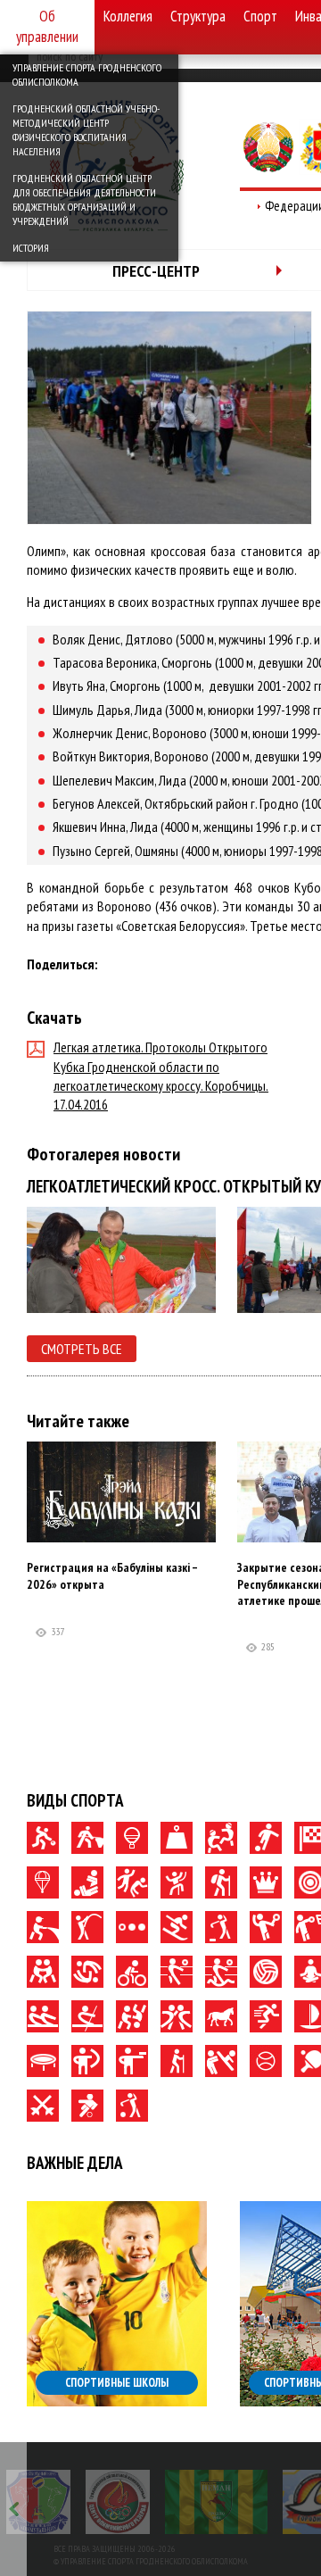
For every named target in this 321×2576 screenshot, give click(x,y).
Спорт (260, 16)
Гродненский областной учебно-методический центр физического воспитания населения (86, 130)
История (31, 248)
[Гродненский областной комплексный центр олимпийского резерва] (118, 2502)
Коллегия (128, 16)
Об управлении (47, 26)
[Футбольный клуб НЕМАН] (216, 2502)
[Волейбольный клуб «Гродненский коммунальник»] (38, 2502)
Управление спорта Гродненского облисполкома (87, 75)
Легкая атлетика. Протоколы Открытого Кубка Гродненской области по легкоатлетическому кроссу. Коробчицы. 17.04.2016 (161, 1076)
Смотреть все (82, 1349)
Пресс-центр (156, 271)
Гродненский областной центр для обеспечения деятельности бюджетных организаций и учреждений (84, 199)
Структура (198, 16)
